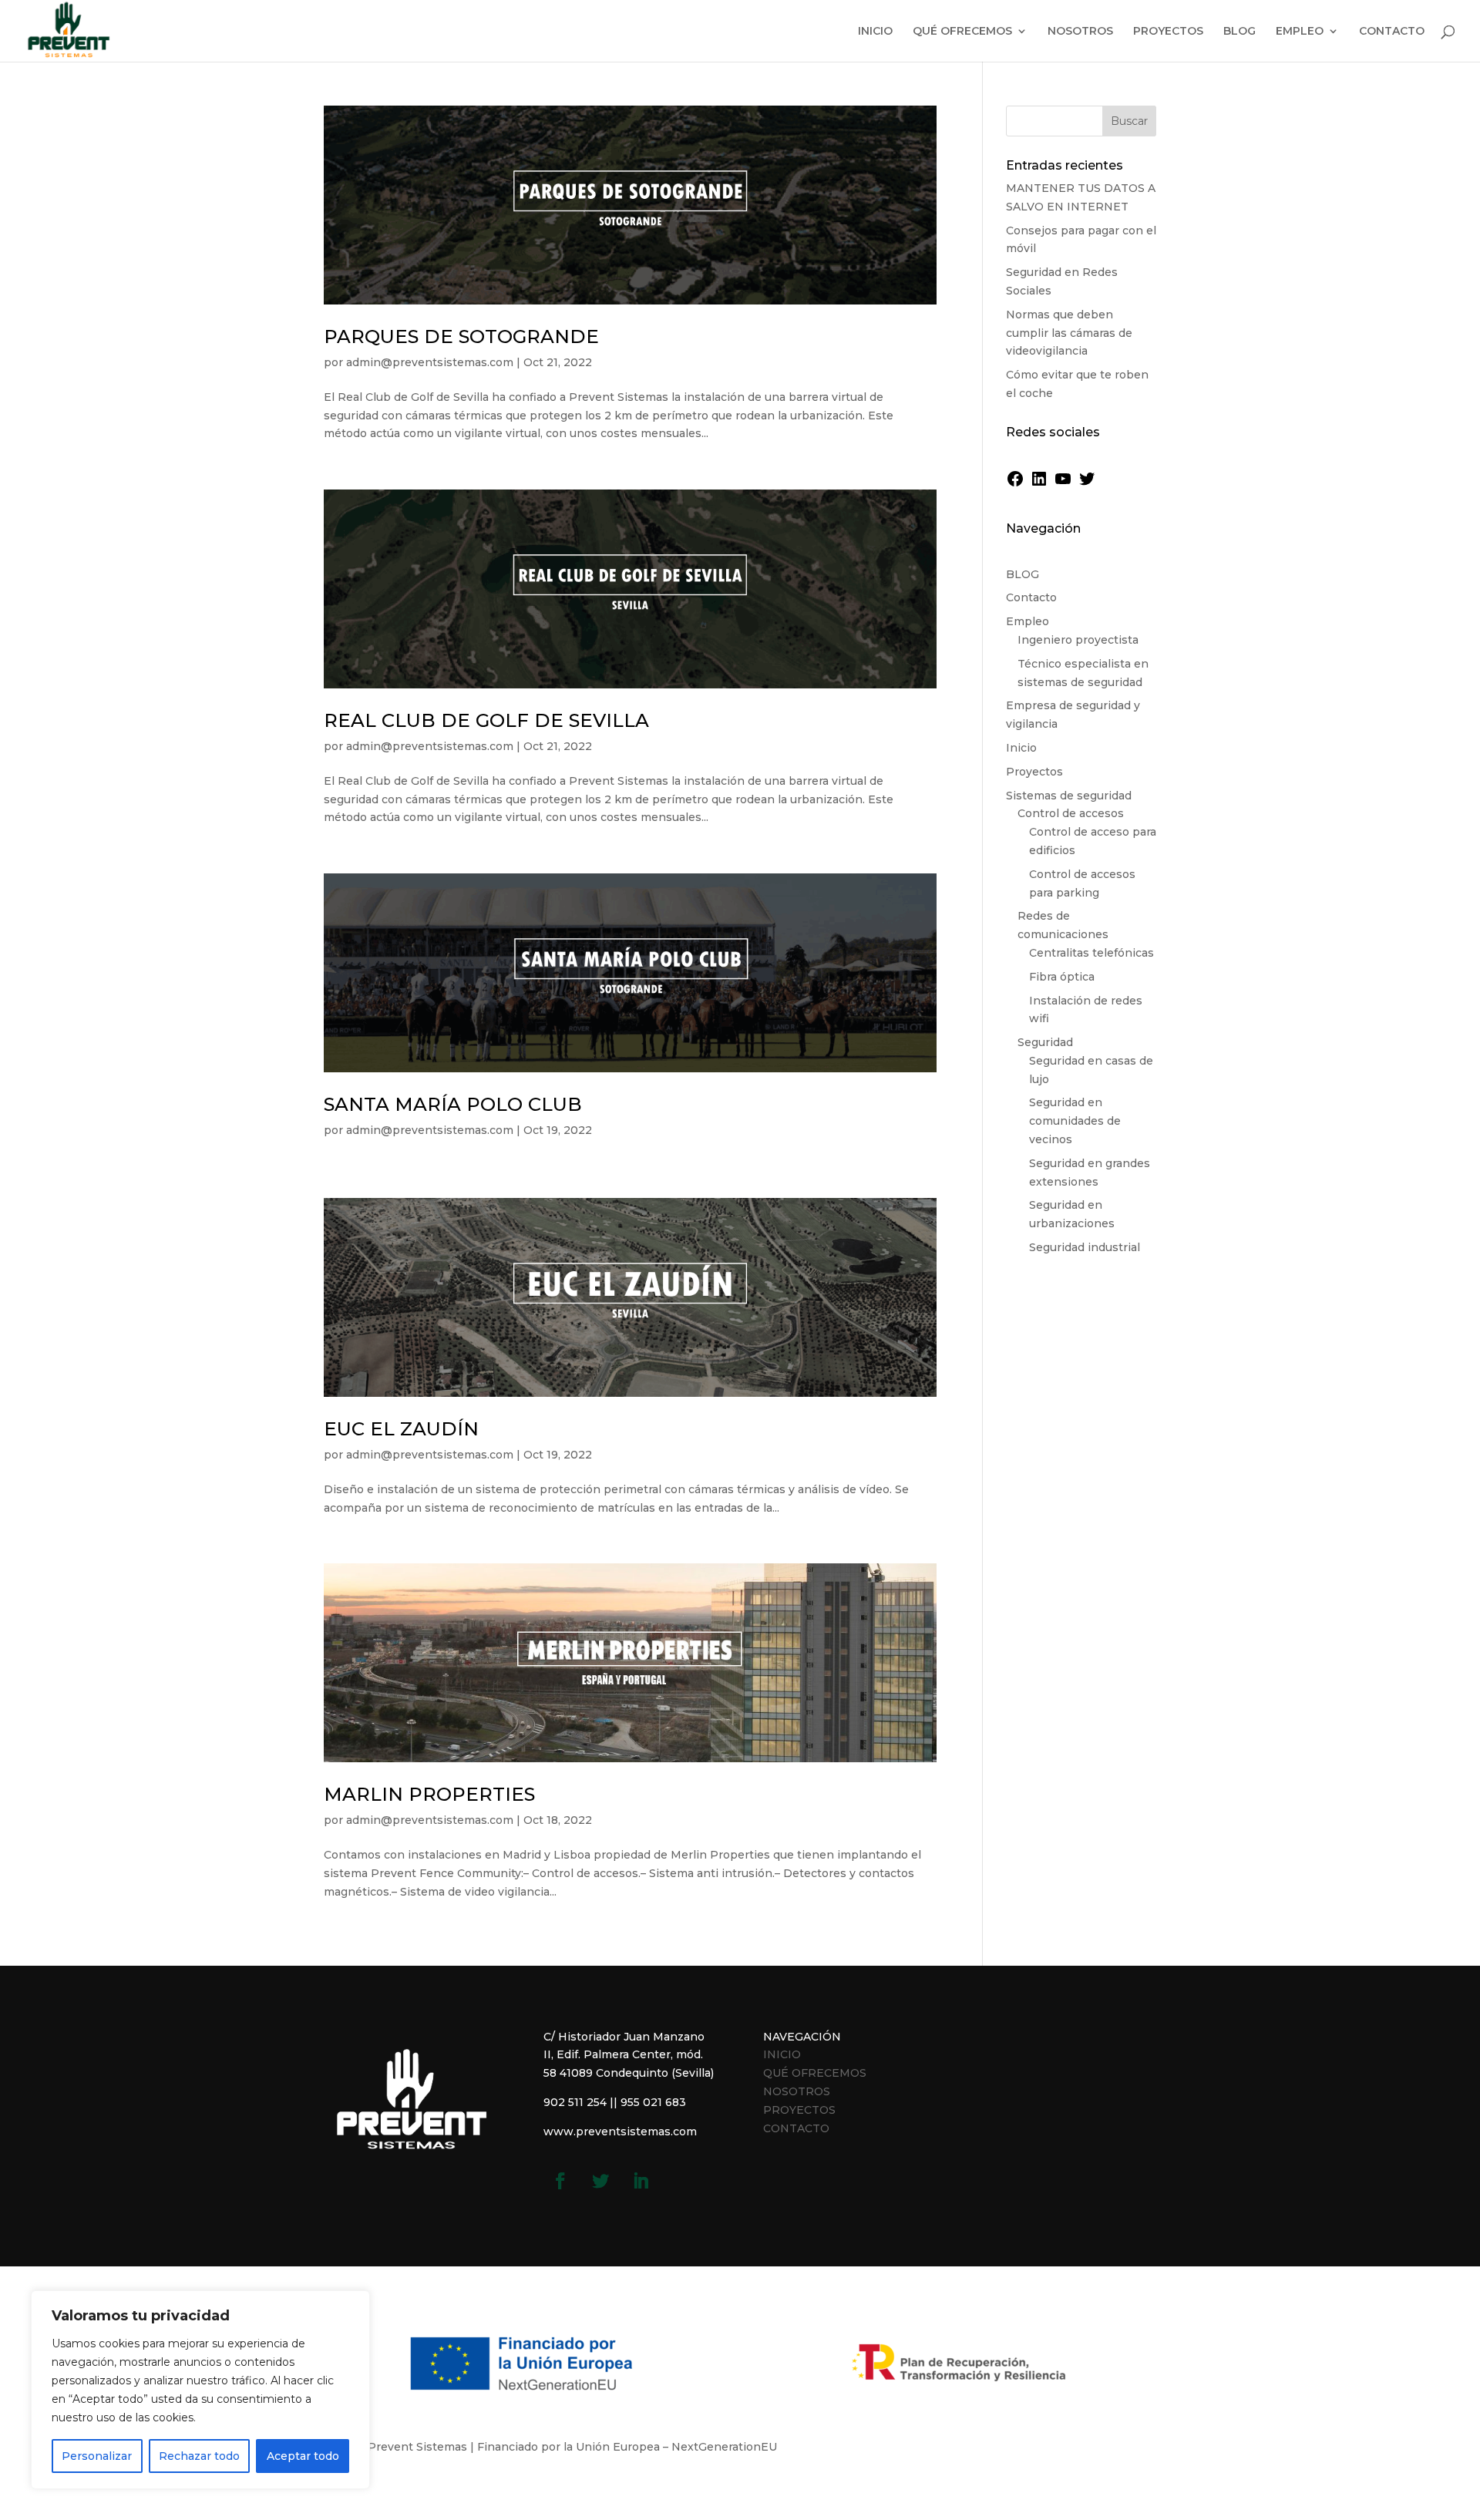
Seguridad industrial (1085, 1247)
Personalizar (97, 2456)
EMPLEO (1300, 32)
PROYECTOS (1168, 32)
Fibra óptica (1062, 977)
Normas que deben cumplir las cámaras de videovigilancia (1069, 333)
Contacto (1031, 597)
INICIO (875, 32)
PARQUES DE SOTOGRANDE (461, 336)
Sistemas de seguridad (1069, 796)
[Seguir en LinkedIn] (641, 2181)
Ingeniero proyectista (1078, 640)
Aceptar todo (303, 2456)
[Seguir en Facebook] (560, 2181)
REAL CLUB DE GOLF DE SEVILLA (486, 720)
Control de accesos (1071, 813)
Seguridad (1045, 1042)
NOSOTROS (1080, 32)
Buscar (1129, 121)
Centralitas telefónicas (1091, 953)
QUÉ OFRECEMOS (962, 32)
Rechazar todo (199, 2456)
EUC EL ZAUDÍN (401, 1429)
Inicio (1021, 748)
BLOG (1239, 32)
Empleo (1028, 621)
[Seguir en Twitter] (600, 2181)
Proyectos (1034, 772)
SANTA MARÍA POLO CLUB (453, 1104)
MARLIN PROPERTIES (429, 1794)
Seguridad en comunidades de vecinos (1075, 1121)
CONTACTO (1392, 32)
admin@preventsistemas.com (430, 362)
